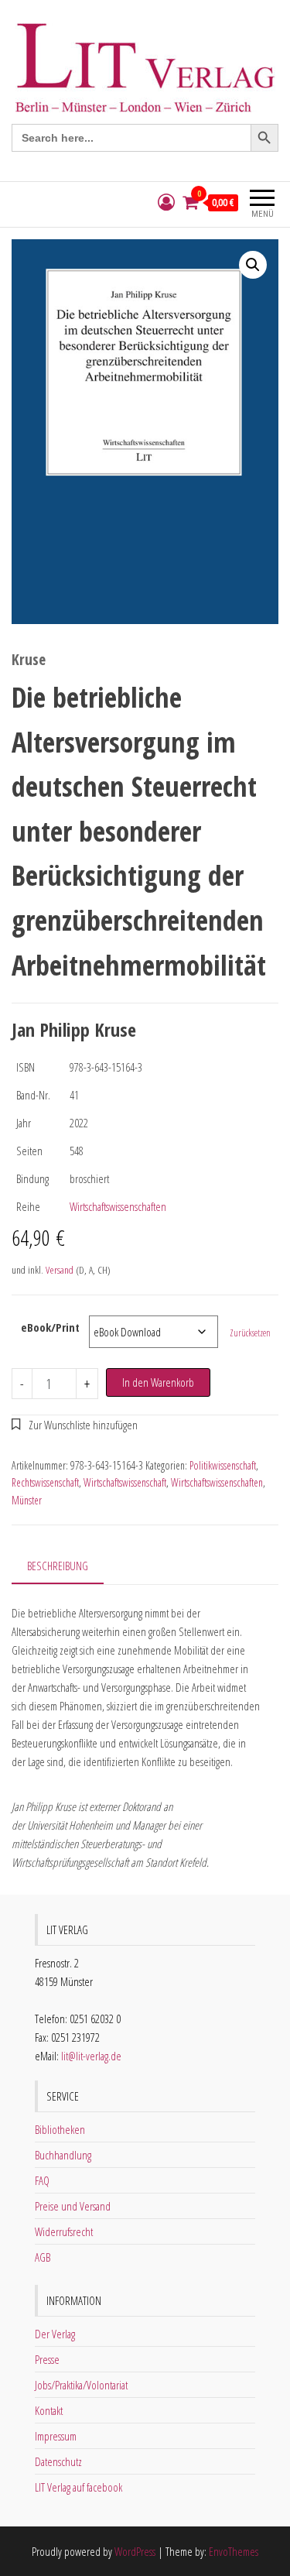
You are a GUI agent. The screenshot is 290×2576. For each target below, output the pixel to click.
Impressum (56, 2436)
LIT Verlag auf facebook (78, 2487)
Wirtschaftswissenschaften (118, 1206)
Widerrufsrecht (64, 2231)
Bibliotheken (60, 2129)
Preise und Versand (73, 2206)
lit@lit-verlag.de (91, 2056)
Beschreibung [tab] (58, 1566)
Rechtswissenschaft (45, 1482)
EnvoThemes (234, 2551)
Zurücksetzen (250, 1333)
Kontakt (49, 2410)
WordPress (135, 2551)
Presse (47, 2359)
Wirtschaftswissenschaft (125, 1482)
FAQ (42, 2180)
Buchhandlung (63, 2155)
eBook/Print (50, 1327)
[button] (253, 265)
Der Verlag (55, 2334)
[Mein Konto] (166, 202)
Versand (60, 1270)
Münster (27, 1500)
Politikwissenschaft (223, 1465)
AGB (43, 2257)
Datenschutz (58, 2461)
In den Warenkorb (158, 1382)
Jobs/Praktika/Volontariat (81, 2385)
